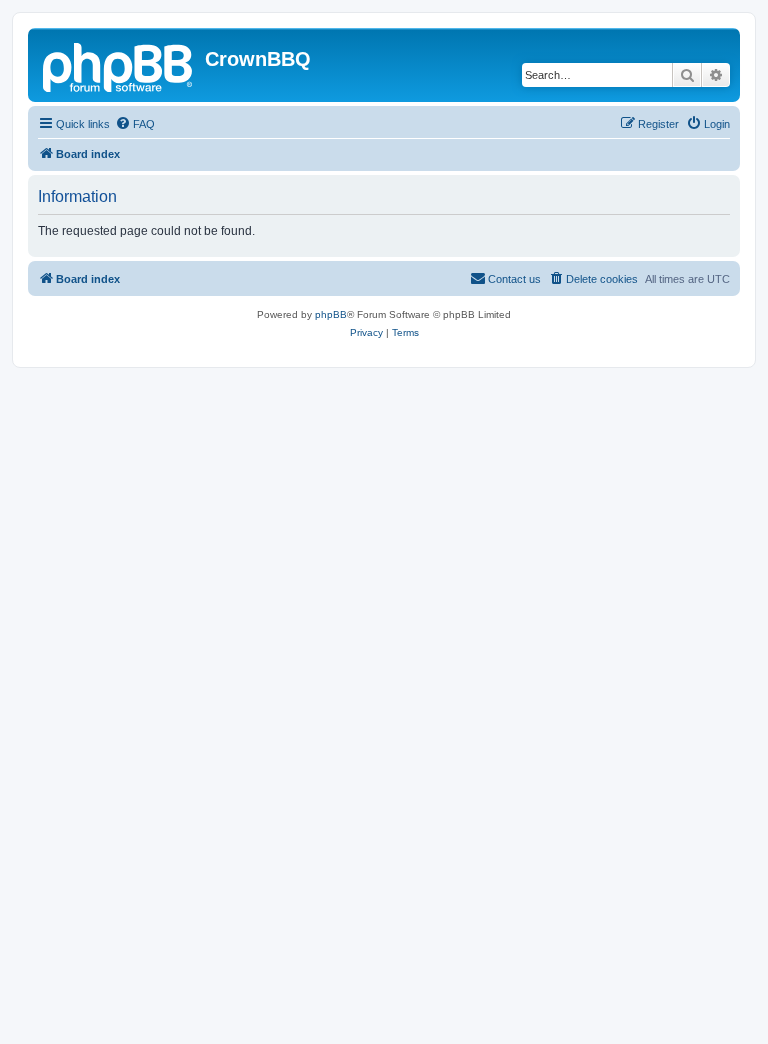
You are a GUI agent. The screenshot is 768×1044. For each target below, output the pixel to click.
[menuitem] (135, 124)
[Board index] (119, 65)
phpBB (331, 314)
